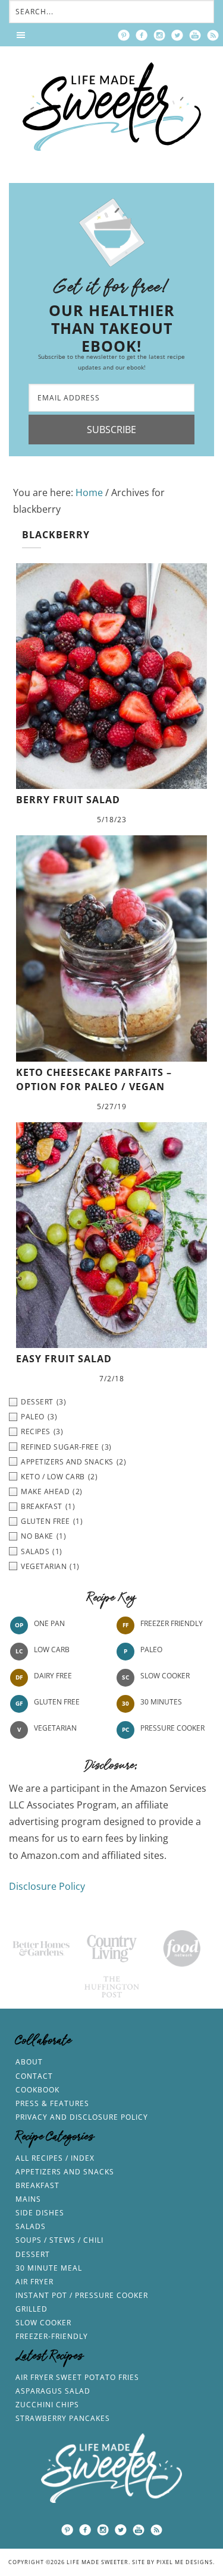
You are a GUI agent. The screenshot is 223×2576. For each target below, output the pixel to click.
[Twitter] (177, 35)
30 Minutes (161, 1702)
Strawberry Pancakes (63, 2418)
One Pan (49, 1623)
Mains (28, 2199)
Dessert (33, 2254)
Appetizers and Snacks (65, 2172)
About (29, 2062)
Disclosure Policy (47, 1886)
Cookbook (37, 2090)
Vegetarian (55, 1728)
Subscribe (111, 430)
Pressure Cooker (172, 1728)
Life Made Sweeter (112, 107)
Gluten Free (57, 1702)
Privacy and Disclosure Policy (82, 2117)
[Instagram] (159, 35)
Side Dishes (40, 2213)
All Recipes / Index (55, 2158)
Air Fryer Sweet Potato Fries (77, 2377)
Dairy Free (53, 1676)
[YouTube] (195, 35)
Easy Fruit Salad (64, 1359)
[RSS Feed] (213, 35)
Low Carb (52, 1650)
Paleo (151, 1650)
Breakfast (37, 2185)
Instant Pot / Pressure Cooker (82, 2295)
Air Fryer (34, 2282)
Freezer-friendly (52, 2336)
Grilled (32, 2309)
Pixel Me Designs (185, 2562)
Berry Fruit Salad (68, 800)
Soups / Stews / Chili (59, 2240)
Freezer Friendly (172, 1623)
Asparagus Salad (53, 2391)
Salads (31, 2226)
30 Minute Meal (49, 2268)
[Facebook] (142, 35)
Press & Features (52, 2103)
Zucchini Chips (47, 2405)
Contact (34, 2076)
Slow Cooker (165, 1676)
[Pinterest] (124, 35)
